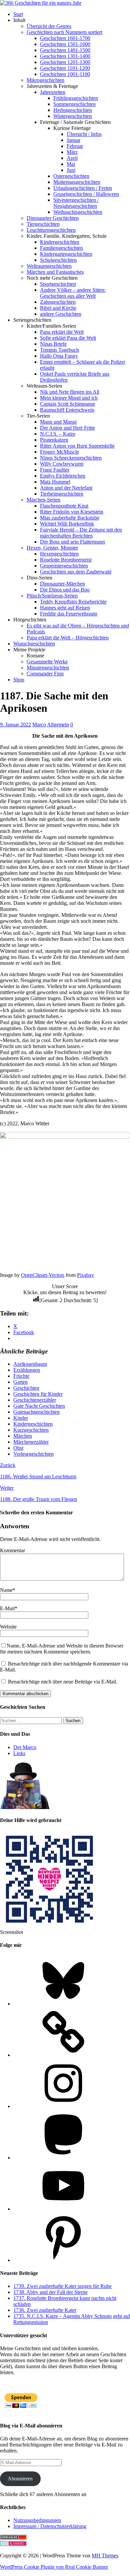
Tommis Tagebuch (59, 350)
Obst (18, 1448)
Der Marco (25, 1747)
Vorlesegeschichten (33, 1454)
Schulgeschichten (58, 260)
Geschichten (26, 1388)
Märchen (23, 1436)
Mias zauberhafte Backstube (70, 518)
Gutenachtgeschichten (36, 1412)
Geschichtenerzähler (35, 1400)
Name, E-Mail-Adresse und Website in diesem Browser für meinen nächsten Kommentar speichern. (62, 1649)
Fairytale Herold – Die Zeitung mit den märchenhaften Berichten (81, 533)
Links (19, 1753)
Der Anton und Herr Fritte (67, 428)
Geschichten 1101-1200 (65, 68)
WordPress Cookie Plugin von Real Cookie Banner (54, 2567)
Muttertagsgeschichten (77, 182)
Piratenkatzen (54, 440)
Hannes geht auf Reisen (65, 608)
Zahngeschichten (58, 302)
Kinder (21, 1418)
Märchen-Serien (43, 500)
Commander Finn (45, 674)
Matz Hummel (55, 482)
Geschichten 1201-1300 (65, 62)
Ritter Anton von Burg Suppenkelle (77, 446)
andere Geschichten (61, 314)
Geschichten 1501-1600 (65, 44)
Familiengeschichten (61, 248)
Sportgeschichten (58, 284)
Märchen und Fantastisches (55, 272)
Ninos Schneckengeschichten (71, 458)
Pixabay (85, 1275)
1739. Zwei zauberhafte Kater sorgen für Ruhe (62, 2286)
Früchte (21, 1376)
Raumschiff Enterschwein (67, 410)
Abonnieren (20, 2479)
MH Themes (105, 2556)
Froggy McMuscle (59, 452)
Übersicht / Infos (84, 134)
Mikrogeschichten (45, 80)
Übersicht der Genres (49, 26)
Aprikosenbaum (30, 1364)
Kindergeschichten (60, 242)
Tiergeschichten (43, 224)
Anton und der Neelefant (66, 488)
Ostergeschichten (71, 176)
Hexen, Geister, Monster (52, 548)
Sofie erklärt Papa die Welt (68, 338)
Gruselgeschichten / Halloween (86, 194)
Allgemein (58, 725)
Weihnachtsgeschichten (78, 212)
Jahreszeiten (53, 92)
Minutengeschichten (48, 668)
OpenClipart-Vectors (43, 1275)
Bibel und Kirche (58, 308)
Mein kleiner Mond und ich (69, 398)
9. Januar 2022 (15, 725)
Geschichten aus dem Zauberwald (76, 572)
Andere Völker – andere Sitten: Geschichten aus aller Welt (73, 293)
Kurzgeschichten (31, 1430)
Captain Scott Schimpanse (67, 404)
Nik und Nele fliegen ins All (70, 392)
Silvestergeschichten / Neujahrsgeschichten (76, 203)
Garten (20, 1382)
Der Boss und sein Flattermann (72, 542)
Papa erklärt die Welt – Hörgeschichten (68, 638)
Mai (71, 164)
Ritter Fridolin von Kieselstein (72, 512)
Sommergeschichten (74, 104)
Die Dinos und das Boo (65, 590)
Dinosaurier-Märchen (62, 584)
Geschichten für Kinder (38, 1394)
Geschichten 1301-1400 (65, 56)
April (72, 158)
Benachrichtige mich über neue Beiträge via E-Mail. (63, 1682)
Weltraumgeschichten (49, 266)
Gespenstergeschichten (64, 566)
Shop (19, 680)
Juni (71, 170)
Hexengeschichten (59, 554)
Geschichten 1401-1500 (65, 50)
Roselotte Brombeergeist (66, 560)
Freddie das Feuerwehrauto (69, 614)
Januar (73, 140)
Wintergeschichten (73, 116)
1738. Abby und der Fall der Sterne (50, 2292)
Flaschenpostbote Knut (64, 506)
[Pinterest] (63, 2260)
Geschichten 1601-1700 (65, 38)
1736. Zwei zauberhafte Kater (45, 2310)
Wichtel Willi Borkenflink (67, 524)
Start (18, 14)
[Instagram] (63, 2106)
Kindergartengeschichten (66, 254)
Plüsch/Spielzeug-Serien (52, 596)
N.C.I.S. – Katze (58, 434)
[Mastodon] (63, 2158)
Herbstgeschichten (73, 110)
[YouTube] (63, 2209)
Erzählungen (27, 1370)
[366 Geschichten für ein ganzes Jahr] (41, 3)
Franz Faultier (55, 470)
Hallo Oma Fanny (59, 356)
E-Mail (7, 1608)
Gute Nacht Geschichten (39, 1406)
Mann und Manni (58, 422)
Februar (75, 146)
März (72, 152)
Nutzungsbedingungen (37, 2520)
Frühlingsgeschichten (76, 98)
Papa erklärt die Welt (62, 332)
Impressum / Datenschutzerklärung (50, 2526)
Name (6, 1590)
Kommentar (12, 1550)
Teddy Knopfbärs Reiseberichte (73, 602)
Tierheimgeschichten (62, 494)
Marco (39, 725)
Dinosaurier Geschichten (53, 218)
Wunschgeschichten (34, 644)
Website (8, 1627)
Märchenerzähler (31, 1442)
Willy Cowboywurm (62, 464)
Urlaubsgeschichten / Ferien (83, 188)
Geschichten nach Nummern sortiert (64, 32)
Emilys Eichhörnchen (63, 476)
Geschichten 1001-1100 (65, 74)
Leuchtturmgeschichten (51, 230)
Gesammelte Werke (47, 662)
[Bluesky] (63, 2004)
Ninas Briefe (53, 344)
